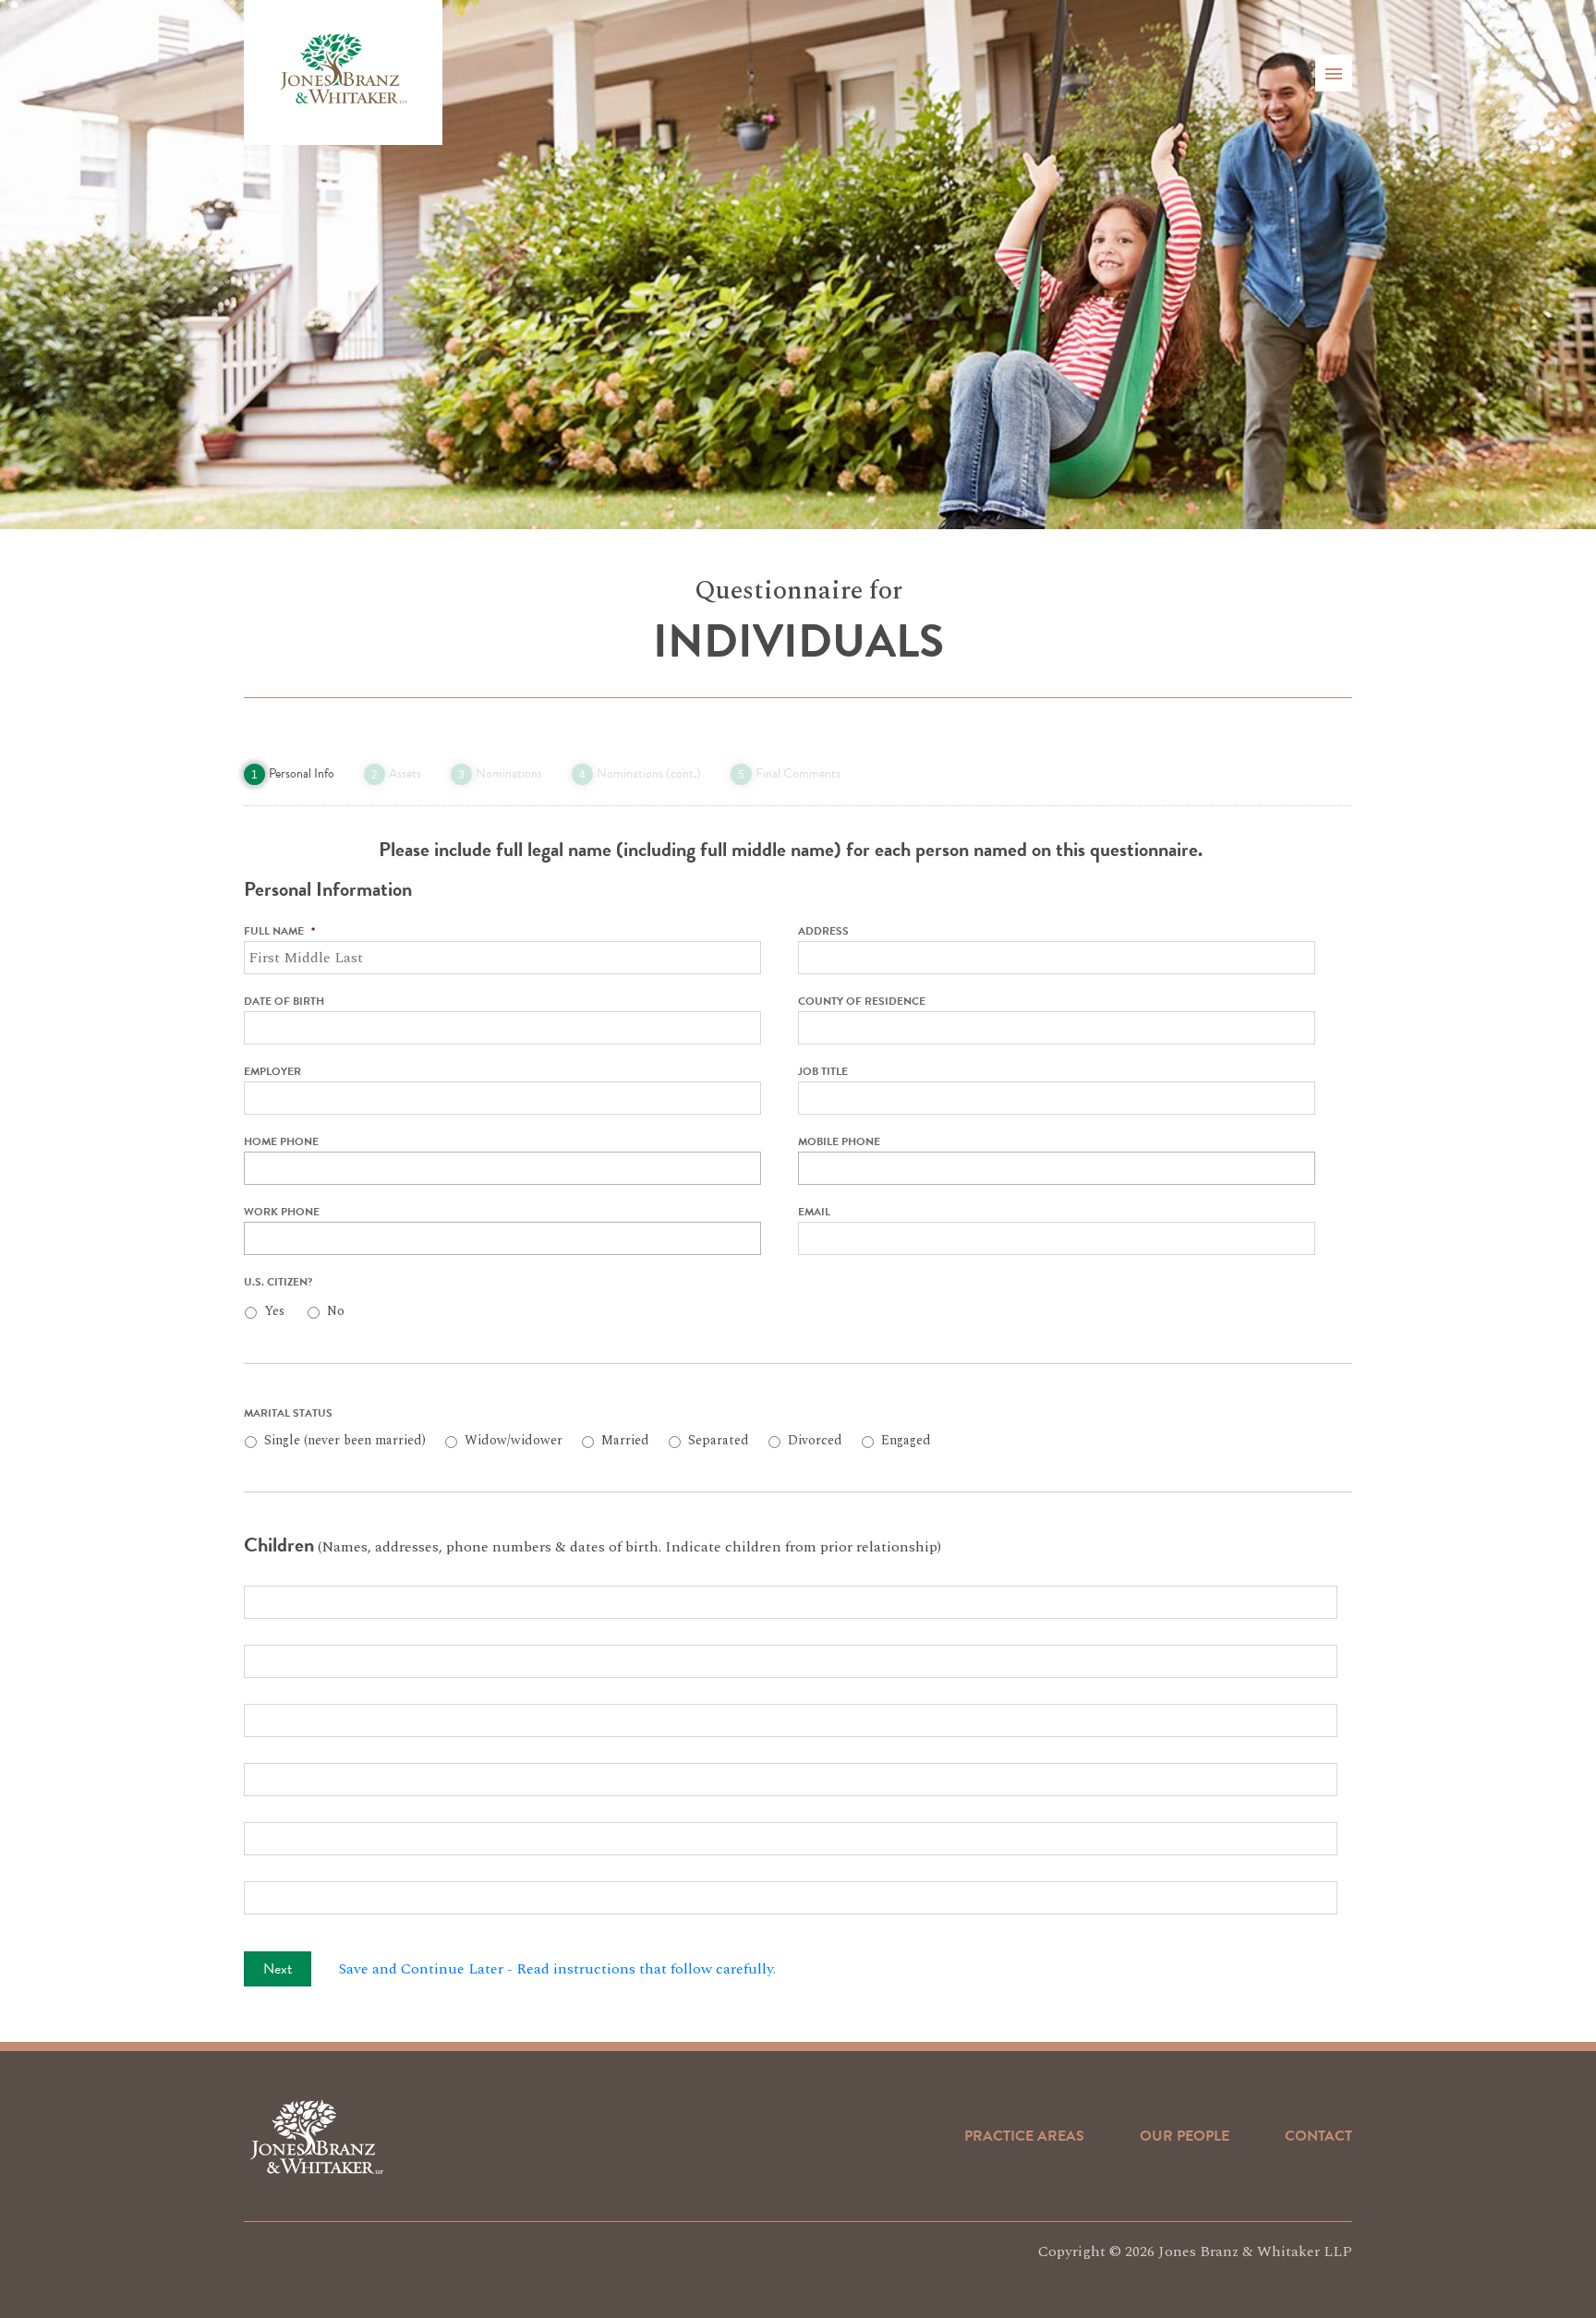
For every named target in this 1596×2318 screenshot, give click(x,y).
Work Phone (282, 1213)
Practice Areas (1024, 2136)
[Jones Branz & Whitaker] (343, 72)
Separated (719, 1440)
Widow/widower (514, 1440)
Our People (1185, 2136)
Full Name (279, 932)
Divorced (815, 1440)
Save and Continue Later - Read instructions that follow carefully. (557, 1969)
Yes (274, 1311)
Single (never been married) (345, 1440)
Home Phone (281, 1142)
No (336, 1311)
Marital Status (288, 1414)
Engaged (906, 1440)
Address (823, 932)
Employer (272, 1072)
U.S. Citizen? (278, 1283)
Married (625, 1440)
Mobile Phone (839, 1142)
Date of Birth (284, 1002)
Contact (1318, 2136)
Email (814, 1213)
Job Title (823, 1072)
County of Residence (862, 1002)
